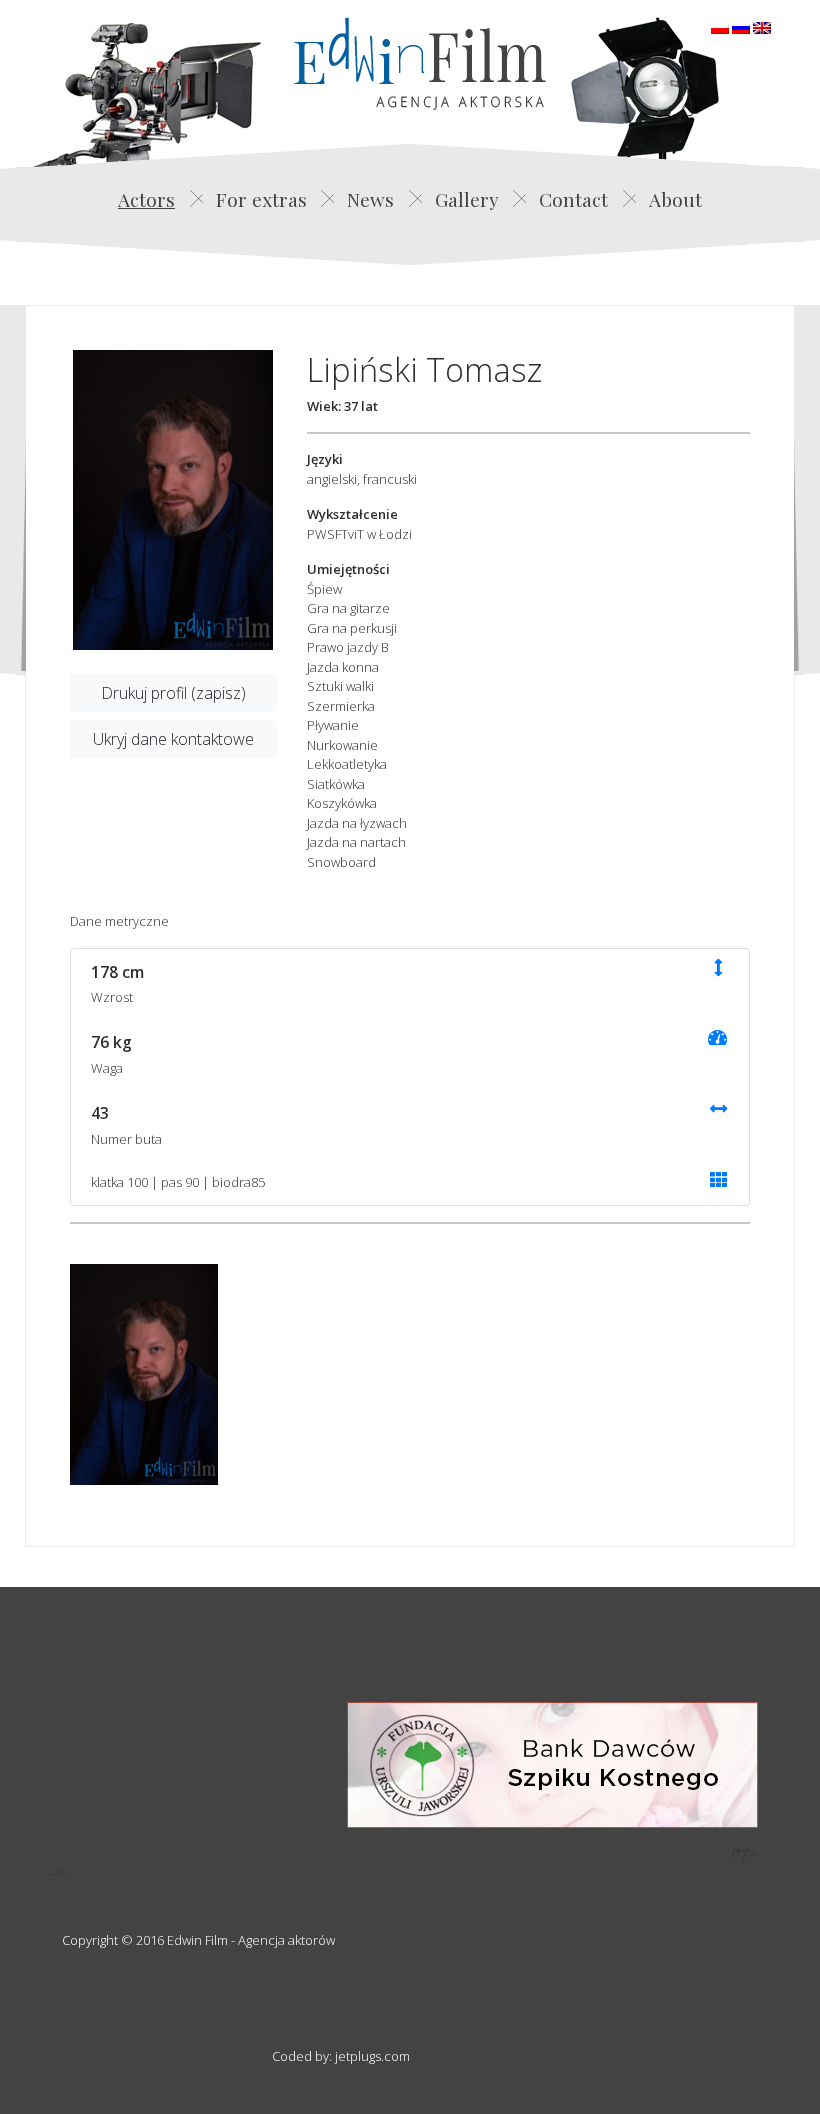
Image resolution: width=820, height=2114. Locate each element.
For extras (261, 199)
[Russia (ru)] (741, 26)
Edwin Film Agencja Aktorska (420, 63)
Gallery (467, 199)
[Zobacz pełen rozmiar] (173, 500)
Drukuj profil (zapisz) (173, 693)
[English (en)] (762, 26)
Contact (573, 199)
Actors (146, 199)
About (675, 199)
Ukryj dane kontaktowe (173, 739)
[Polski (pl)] (720, 26)
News (370, 199)
